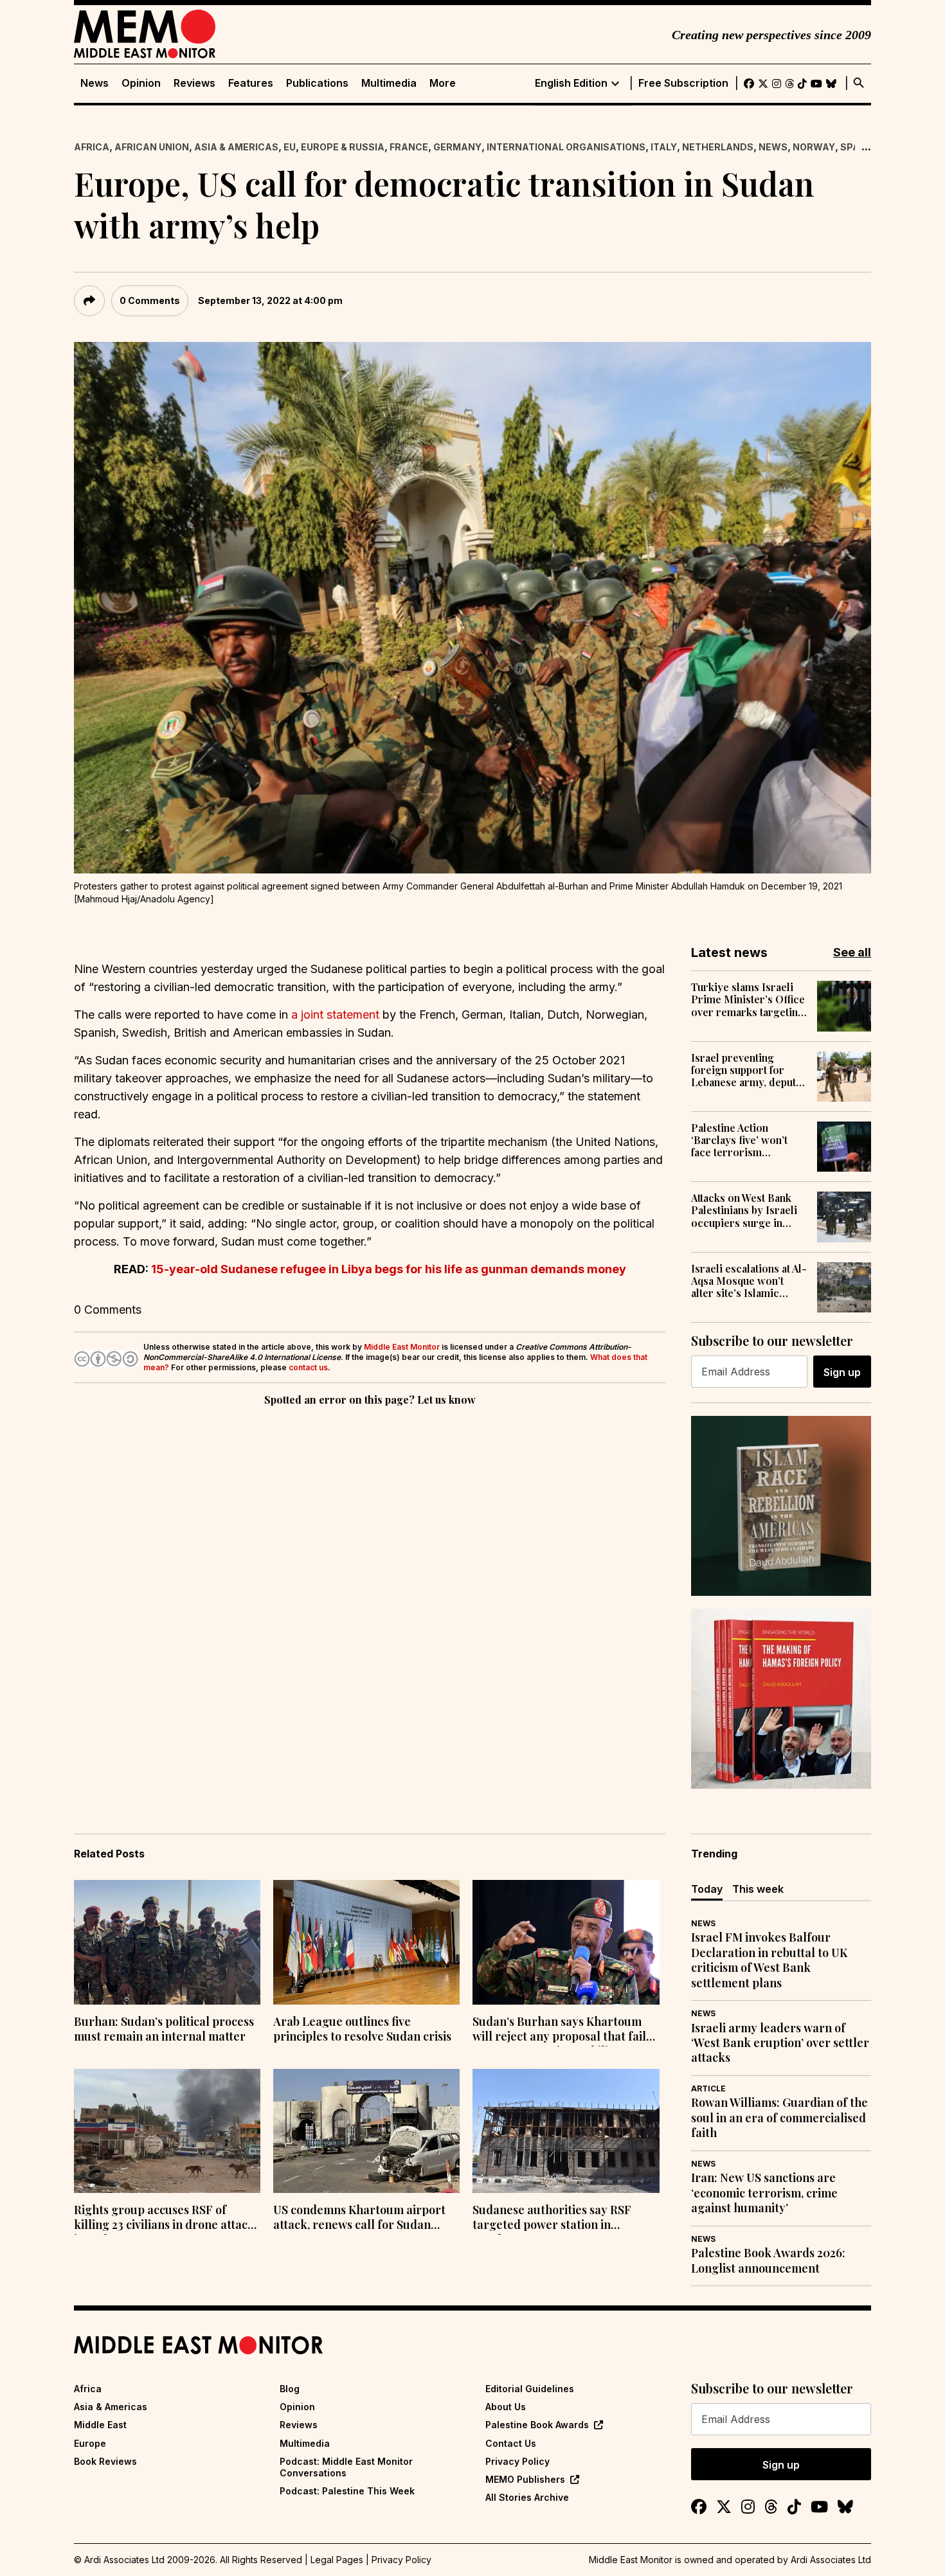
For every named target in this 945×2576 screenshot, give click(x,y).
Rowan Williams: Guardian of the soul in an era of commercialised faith (779, 2118)
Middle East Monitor (402, 1347)
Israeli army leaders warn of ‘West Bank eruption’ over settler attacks (780, 2043)
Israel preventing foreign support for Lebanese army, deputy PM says (746, 1070)
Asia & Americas (236, 147)
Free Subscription (683, 83)
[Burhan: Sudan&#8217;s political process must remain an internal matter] (167, 1942)
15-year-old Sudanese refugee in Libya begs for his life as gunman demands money (389, 1269)
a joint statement (335, 1015)
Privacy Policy (517, 2461)
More (443, 83)
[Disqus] (370, 1586)
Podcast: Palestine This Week (347, 2491)
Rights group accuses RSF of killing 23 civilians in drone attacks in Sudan (167, 2219)
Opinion (141, 83)
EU (290, 147)
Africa (92, 147)
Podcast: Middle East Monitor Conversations (346, 2467)
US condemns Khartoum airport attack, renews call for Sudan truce (359, 2219)
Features (251, 83)
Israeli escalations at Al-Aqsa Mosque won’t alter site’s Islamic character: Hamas (749, 1281)
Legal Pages (337, 2560)
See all (852, 952)
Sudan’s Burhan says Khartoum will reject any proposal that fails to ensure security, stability (562, 2030)
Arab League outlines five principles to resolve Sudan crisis (362, 2029)
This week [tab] (758, 1889)
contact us (308, 1367)
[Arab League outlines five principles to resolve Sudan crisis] (366, 1942)
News (94, 83)
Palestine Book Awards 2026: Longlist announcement (768, 2260)
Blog (290, 2389)
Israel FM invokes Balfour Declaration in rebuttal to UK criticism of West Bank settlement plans (769, 1960)
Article (708, 2089)
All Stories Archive (527, 2497)
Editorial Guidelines (530, 2389)
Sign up (842, 1372)
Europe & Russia (343, 147)
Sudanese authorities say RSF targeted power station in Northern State (552, 2219)
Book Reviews (105, 2461)
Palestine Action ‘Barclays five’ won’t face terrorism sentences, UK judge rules (740, 1140)
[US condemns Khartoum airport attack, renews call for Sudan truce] (366, 2131)
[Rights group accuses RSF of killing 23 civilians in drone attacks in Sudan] (167, 2131)
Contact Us (511, 2443)
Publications (317, 83)
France (409, 147)
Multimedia (389, 83)
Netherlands (718, 147)
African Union (152, 147)
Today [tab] (707, 1889)
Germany (457, 147)
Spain (855, 147)
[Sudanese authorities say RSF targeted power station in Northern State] (566, 2131)
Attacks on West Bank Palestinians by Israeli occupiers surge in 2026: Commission (744, 1210)
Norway (814, 147)
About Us (506, 2407)
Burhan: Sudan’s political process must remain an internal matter (164, 2029)
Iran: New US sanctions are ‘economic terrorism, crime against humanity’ (764, 2193)
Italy (664, 147)
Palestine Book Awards (537, 2425)
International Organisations (566, 147)
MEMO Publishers (525, 2479)
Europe (90, 2443)
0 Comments (150, 300)
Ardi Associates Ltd (831, 2560)
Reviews (194, 83)
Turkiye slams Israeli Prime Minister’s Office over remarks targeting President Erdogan (748, 999)
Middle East (100, 2425)
